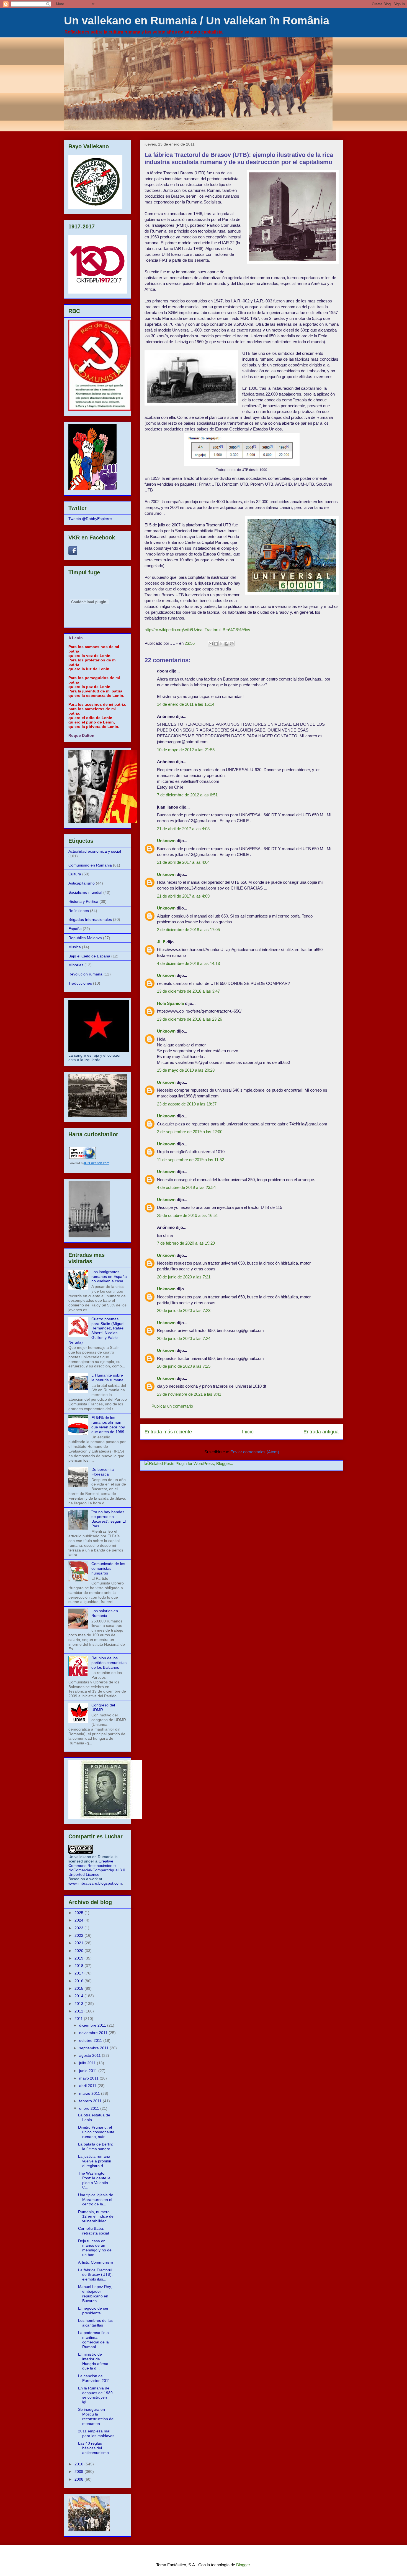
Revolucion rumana (85, 974)
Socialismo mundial (85, 892)
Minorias (76, 965)
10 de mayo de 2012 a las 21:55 (186, 750)
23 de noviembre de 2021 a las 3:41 (189, 1394)
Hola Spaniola (170, 1003)
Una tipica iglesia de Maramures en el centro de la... (96, 2200)
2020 (79, 1951)
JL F (161, 942)
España (75, 929)
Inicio (248, 1432)
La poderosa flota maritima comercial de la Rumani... (93, 2340)
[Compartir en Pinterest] (232, 644)
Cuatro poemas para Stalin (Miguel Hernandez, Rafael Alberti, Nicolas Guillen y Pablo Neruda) (96, 1331)
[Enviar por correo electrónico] (211, 644)
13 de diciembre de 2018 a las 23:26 (190, 1019)
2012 (79, 2011)
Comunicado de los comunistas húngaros (108, 1568)
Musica (75, 947)
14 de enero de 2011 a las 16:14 (186, 704)
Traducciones (80, 983)
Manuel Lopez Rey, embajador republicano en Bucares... (95, 2294)
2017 (79, 1973)
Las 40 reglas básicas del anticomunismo (93, 2448)
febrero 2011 (91, 2101)
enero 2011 (90, 2108)
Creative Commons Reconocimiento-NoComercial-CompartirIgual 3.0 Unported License (97, 1868)
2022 (79, 1935)
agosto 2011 (91, 2055)
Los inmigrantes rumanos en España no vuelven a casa (109, 1276)
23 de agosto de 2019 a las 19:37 (187, 1104)
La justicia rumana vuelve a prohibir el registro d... (95, 2161)
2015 (79, 1988)
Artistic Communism (96, 2262)
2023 (79, 1928)
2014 (79, 1996)
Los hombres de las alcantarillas (95, 2323)
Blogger (243, 2565)
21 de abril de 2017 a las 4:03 (183, 829)
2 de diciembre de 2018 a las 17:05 (188, 930)
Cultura (75, 874)
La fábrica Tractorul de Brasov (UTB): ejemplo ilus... (95, 2275)
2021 (79, 1943)
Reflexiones (79, 911)
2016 (79, 1981)
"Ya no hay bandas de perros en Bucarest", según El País (109, 1519)
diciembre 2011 (93, 2025)
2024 (79, 1920)
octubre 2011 (91, 2040)
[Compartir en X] (221, 644)
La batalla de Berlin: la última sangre (96, 2146)
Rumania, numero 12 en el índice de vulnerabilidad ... (96, 2216)
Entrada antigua (321, 1432)
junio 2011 (89, 2071)
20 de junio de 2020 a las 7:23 (184, 1310)
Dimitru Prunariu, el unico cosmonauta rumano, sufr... (96, 2132)
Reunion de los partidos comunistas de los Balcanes (109, 1663)
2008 (79, 2479)
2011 (79, 2019)
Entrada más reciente (168, 1432)
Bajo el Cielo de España (89, 956)
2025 (79, 1913)
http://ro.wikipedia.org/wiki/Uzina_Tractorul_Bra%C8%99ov (197, 630)
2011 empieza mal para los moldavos (96, 2433)
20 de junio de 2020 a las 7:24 (184, 1338)
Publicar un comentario (172, 1406)
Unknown (166, 841)
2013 (79, 2004)
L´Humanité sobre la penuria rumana (107, 1378)
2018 (79, 1966)
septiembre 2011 (94, 2048)
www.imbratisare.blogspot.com (95, 1883)
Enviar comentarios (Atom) (255, 1452)
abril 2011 (88, 2086)
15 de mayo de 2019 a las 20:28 (186, 1070)
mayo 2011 (89, 2078)
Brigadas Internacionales (90, 919)
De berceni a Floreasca (103, 1472)
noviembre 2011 (94, 2033)
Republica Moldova (85, 938)
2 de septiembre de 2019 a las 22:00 (190, 1132)
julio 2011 (88, 2063)
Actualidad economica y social (95, 851)
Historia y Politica (83, 901)
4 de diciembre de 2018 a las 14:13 (188, 963)
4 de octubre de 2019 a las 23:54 (186, 1187)
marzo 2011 (90, 2093)
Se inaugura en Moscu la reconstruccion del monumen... (96, 2416)
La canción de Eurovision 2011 (94, 2378)
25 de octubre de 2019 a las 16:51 (187, 1215)
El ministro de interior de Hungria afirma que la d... (93, 2361)
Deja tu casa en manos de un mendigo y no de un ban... (95, 2248)
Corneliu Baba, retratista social (93, 2231)
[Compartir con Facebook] (226, 644)
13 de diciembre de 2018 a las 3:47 (188, 991)
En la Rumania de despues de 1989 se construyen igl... (95, 2395)
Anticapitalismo (82, 883)
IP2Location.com (97, 1163)
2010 (79, 2464)
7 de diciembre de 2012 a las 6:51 (187, 795)
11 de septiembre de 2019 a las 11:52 (190, 1160)
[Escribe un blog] (216, 644)
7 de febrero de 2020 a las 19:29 (186, 1243)
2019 (79, 1958)
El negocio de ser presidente (93, 2311)
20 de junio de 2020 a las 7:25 (184, 1366)
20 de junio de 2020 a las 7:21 (184, 1277)
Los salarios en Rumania (105, 1613)
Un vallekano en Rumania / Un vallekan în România (197, 21)
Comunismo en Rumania (90, 865)
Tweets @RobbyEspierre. (91, 519)
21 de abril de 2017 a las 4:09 (183, 896)
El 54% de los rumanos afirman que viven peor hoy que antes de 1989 (108, 1425)
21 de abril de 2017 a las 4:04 (183, 862)
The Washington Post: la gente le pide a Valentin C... (94, 2180)
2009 (79, 2471)
